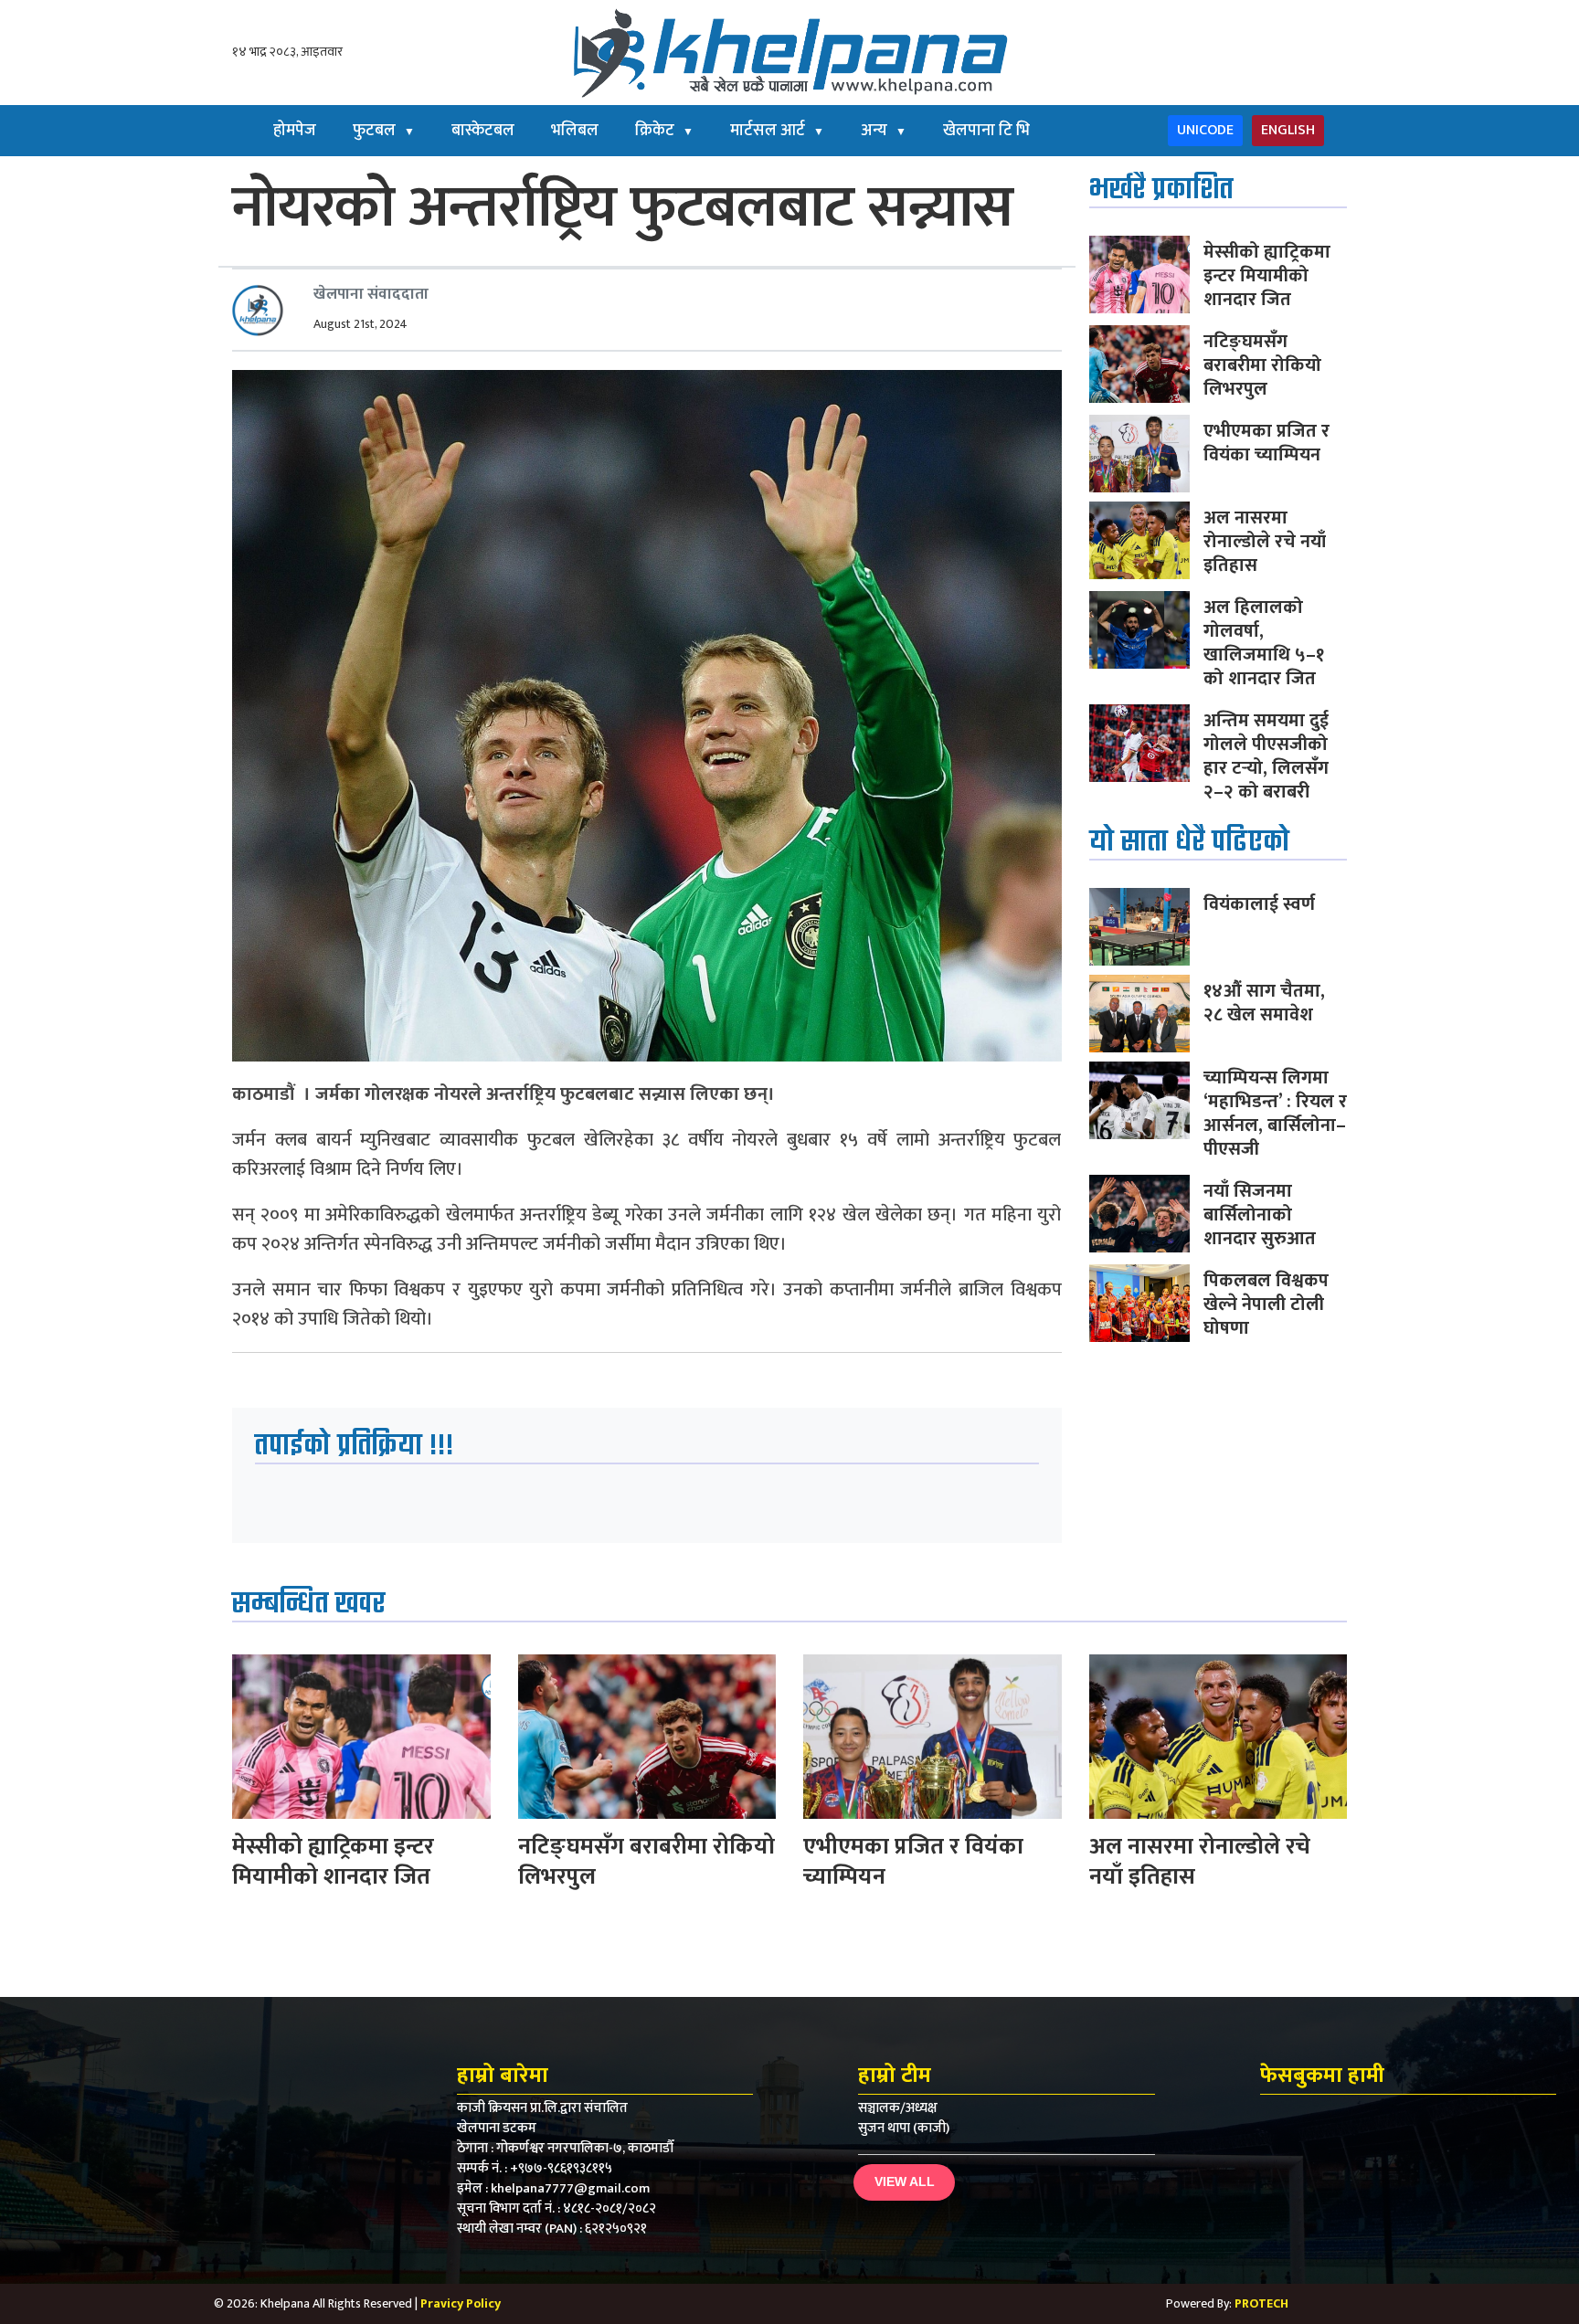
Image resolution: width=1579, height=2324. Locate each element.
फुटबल (384, 131)
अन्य (884, 131)
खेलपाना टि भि (986, 131)
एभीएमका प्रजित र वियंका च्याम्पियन (1266, 443)
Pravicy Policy (461, 2303)
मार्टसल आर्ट (777, 131)
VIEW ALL (905, 2181)
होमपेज (295, 131)
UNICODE (1205, 130)
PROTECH (1261, 2303)
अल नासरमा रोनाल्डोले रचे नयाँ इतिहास (1265, 542)
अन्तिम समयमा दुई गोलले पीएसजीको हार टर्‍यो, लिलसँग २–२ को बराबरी (1266, 756)
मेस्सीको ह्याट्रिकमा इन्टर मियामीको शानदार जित (1267, 276)
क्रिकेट (664, 131)
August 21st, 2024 (360, 324)
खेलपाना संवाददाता (371, 294)
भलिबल (575, 131)
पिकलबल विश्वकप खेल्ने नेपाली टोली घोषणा (1266, 1305)
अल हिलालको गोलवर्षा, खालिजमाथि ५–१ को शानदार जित (1264, 643)
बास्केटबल (483, 131)
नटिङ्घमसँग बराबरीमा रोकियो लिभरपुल (1262, 365)
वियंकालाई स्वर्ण (1259, 904)
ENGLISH (1288, 130)
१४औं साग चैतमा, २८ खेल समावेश (1264, 1003)
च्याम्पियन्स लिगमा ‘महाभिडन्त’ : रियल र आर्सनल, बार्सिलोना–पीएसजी (1275, 1114)
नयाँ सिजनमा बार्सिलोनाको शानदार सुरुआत (1260, 1215)
